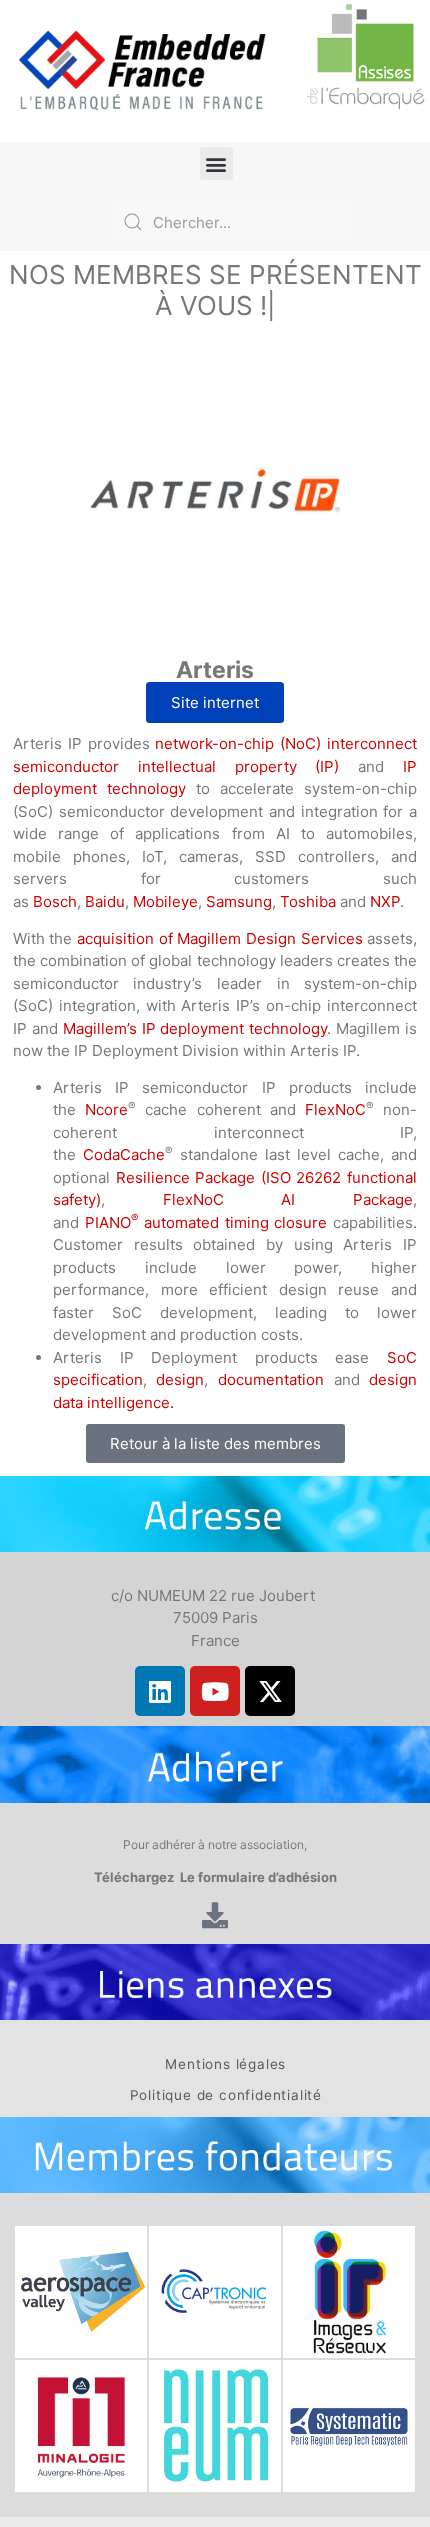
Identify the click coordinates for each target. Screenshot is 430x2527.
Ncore (106, 1109)
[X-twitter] (270, 1691)
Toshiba (308, 901)
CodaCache (124, 1154)
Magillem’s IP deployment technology (195, 1028)
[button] (216, 163)
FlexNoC (335, 1109)
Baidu (105, 901)
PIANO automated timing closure (206, 1222)
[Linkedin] (160, 1691)
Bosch (55, 901)
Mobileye (165, 901)
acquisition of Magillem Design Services (219, 938)
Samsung (239, 901)
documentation (271, 1379)
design (180, 1379)
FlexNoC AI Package (288, 1199)
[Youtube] (215, 1691)
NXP (385, 901)
